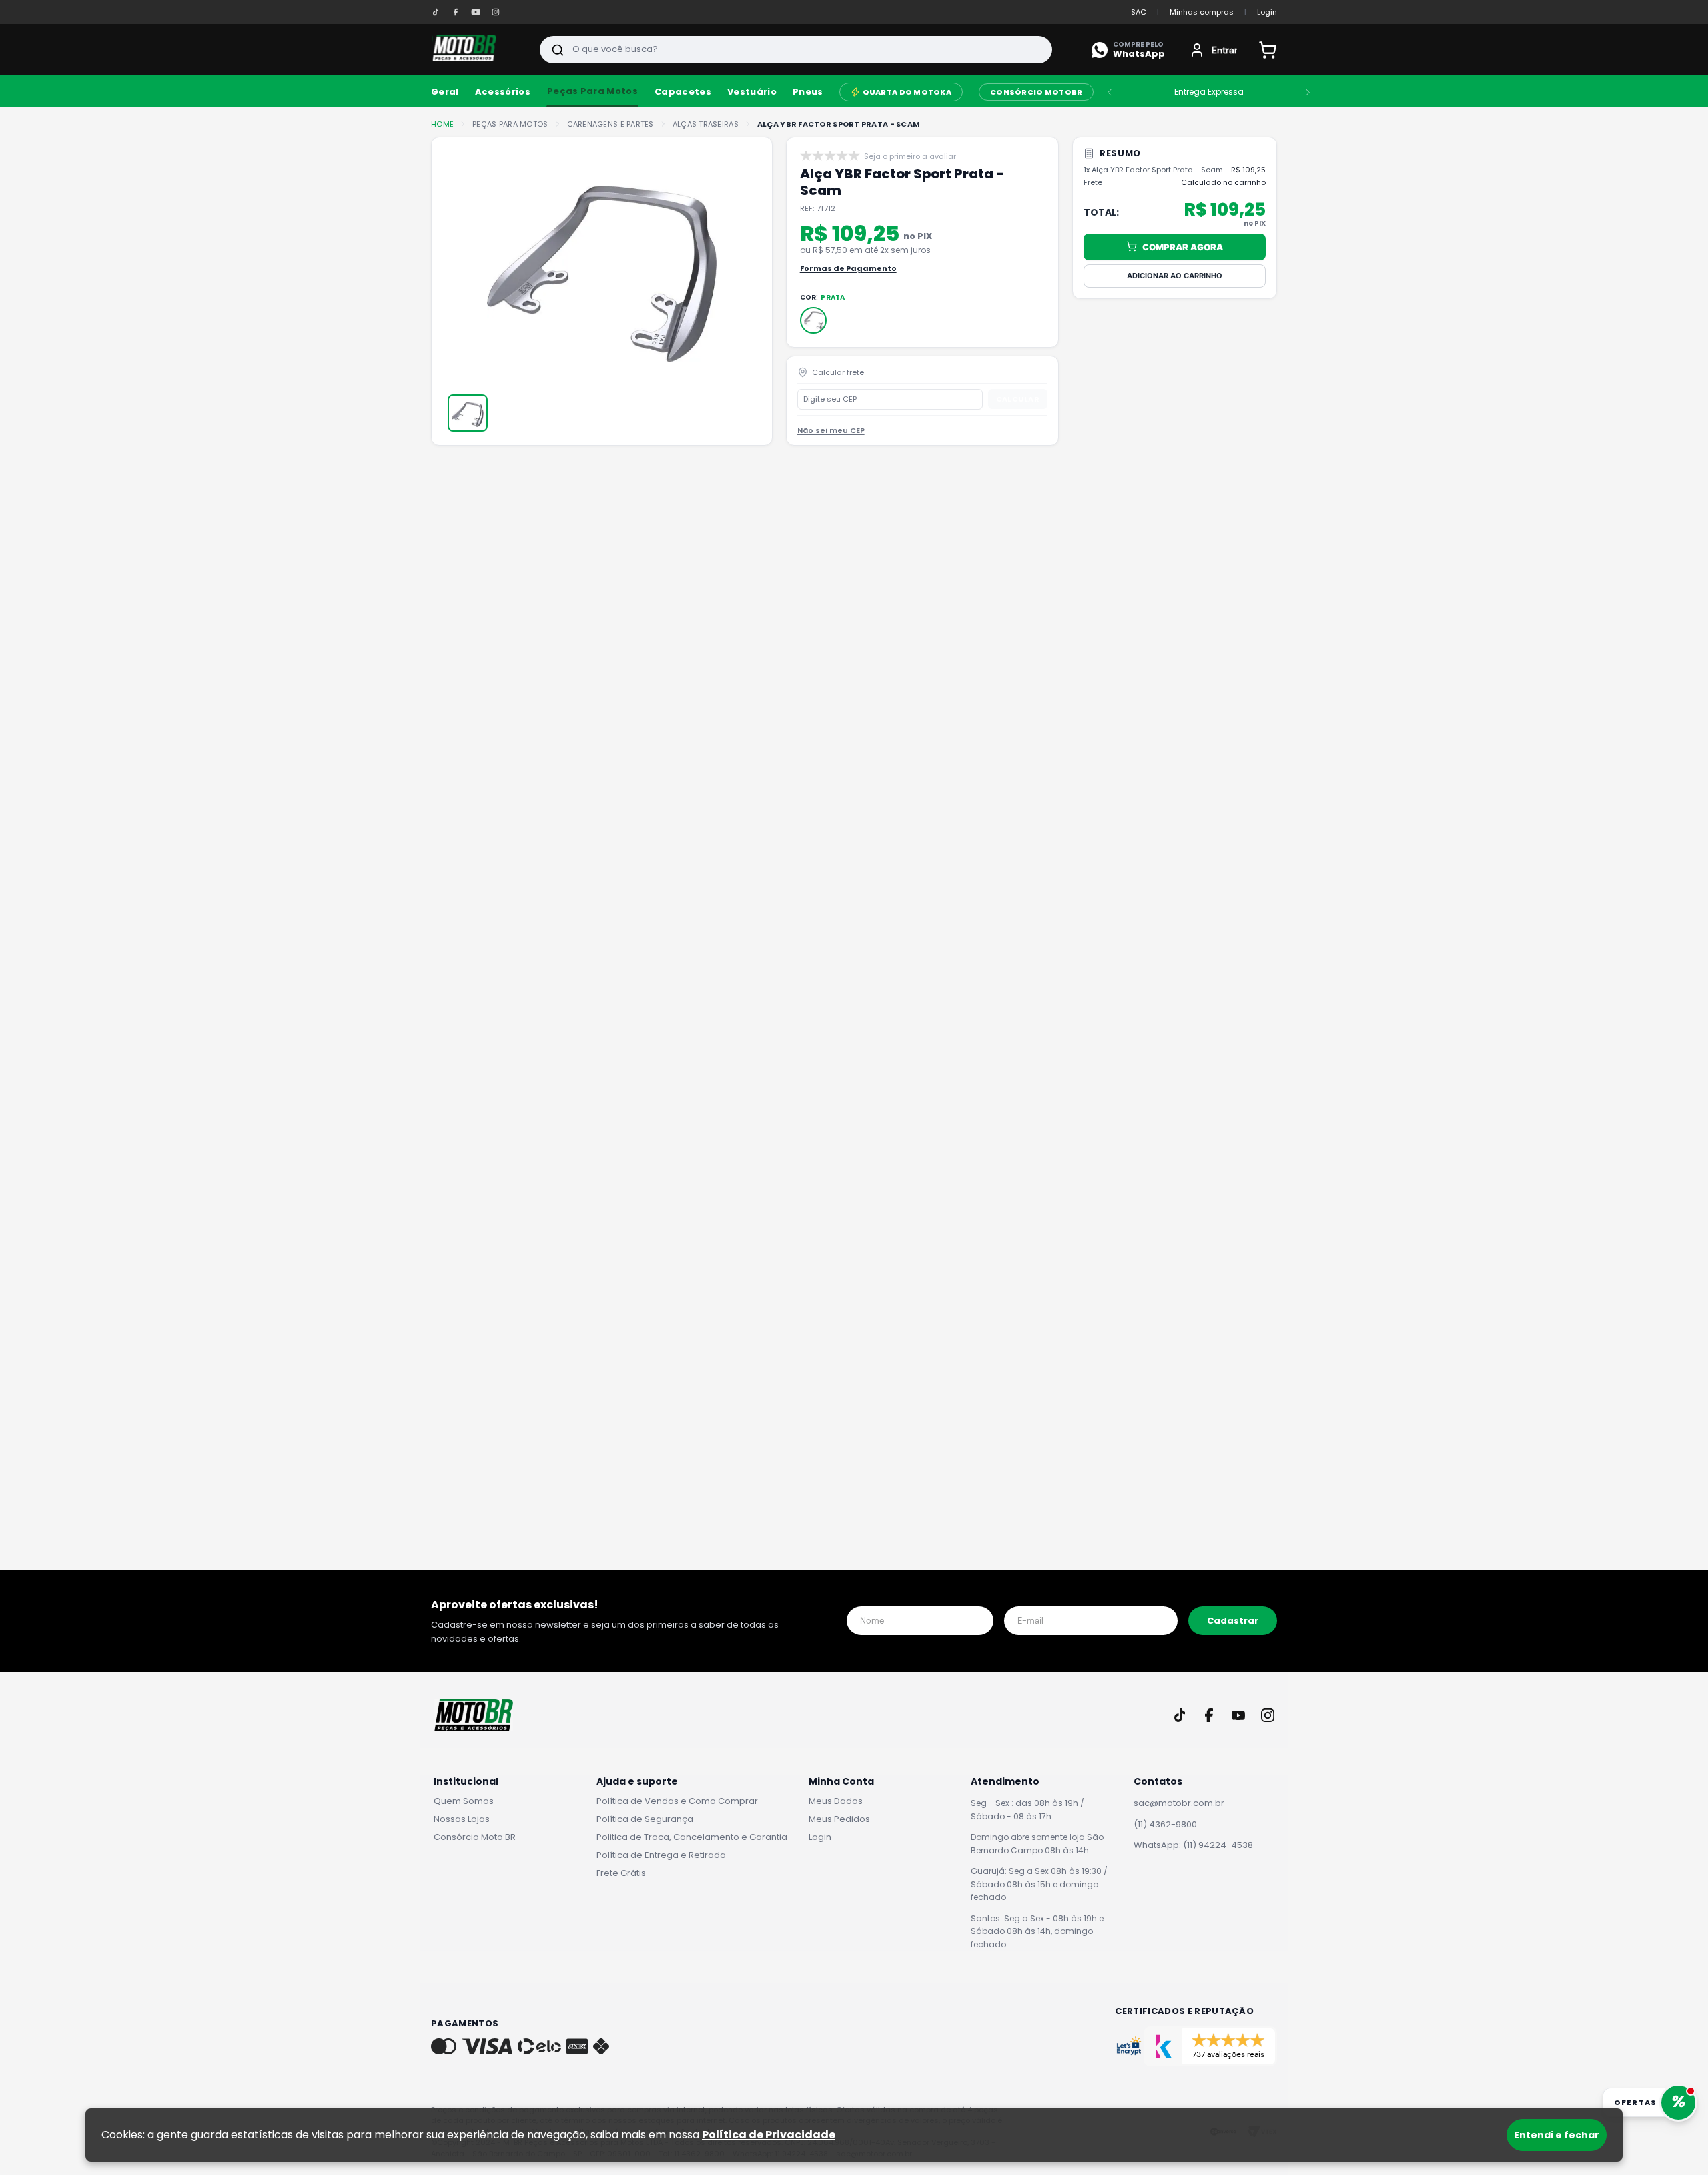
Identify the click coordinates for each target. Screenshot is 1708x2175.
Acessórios (503, 92)
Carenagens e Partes (610, 124)
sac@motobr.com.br (1179, 1803)
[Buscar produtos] (558, 50)
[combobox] (796, 50)
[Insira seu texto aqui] (436, 12)
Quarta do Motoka (907, 92)
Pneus (808, 92)
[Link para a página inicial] (442, 124)
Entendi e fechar (1557, 2135)
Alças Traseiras (706, 124)
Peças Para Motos (592, 91)
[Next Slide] (1308, 92)
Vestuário (752, 92)
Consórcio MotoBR (1036, 92)
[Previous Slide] (1110, 92)
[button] (813, 320)
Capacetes (683, 92)
